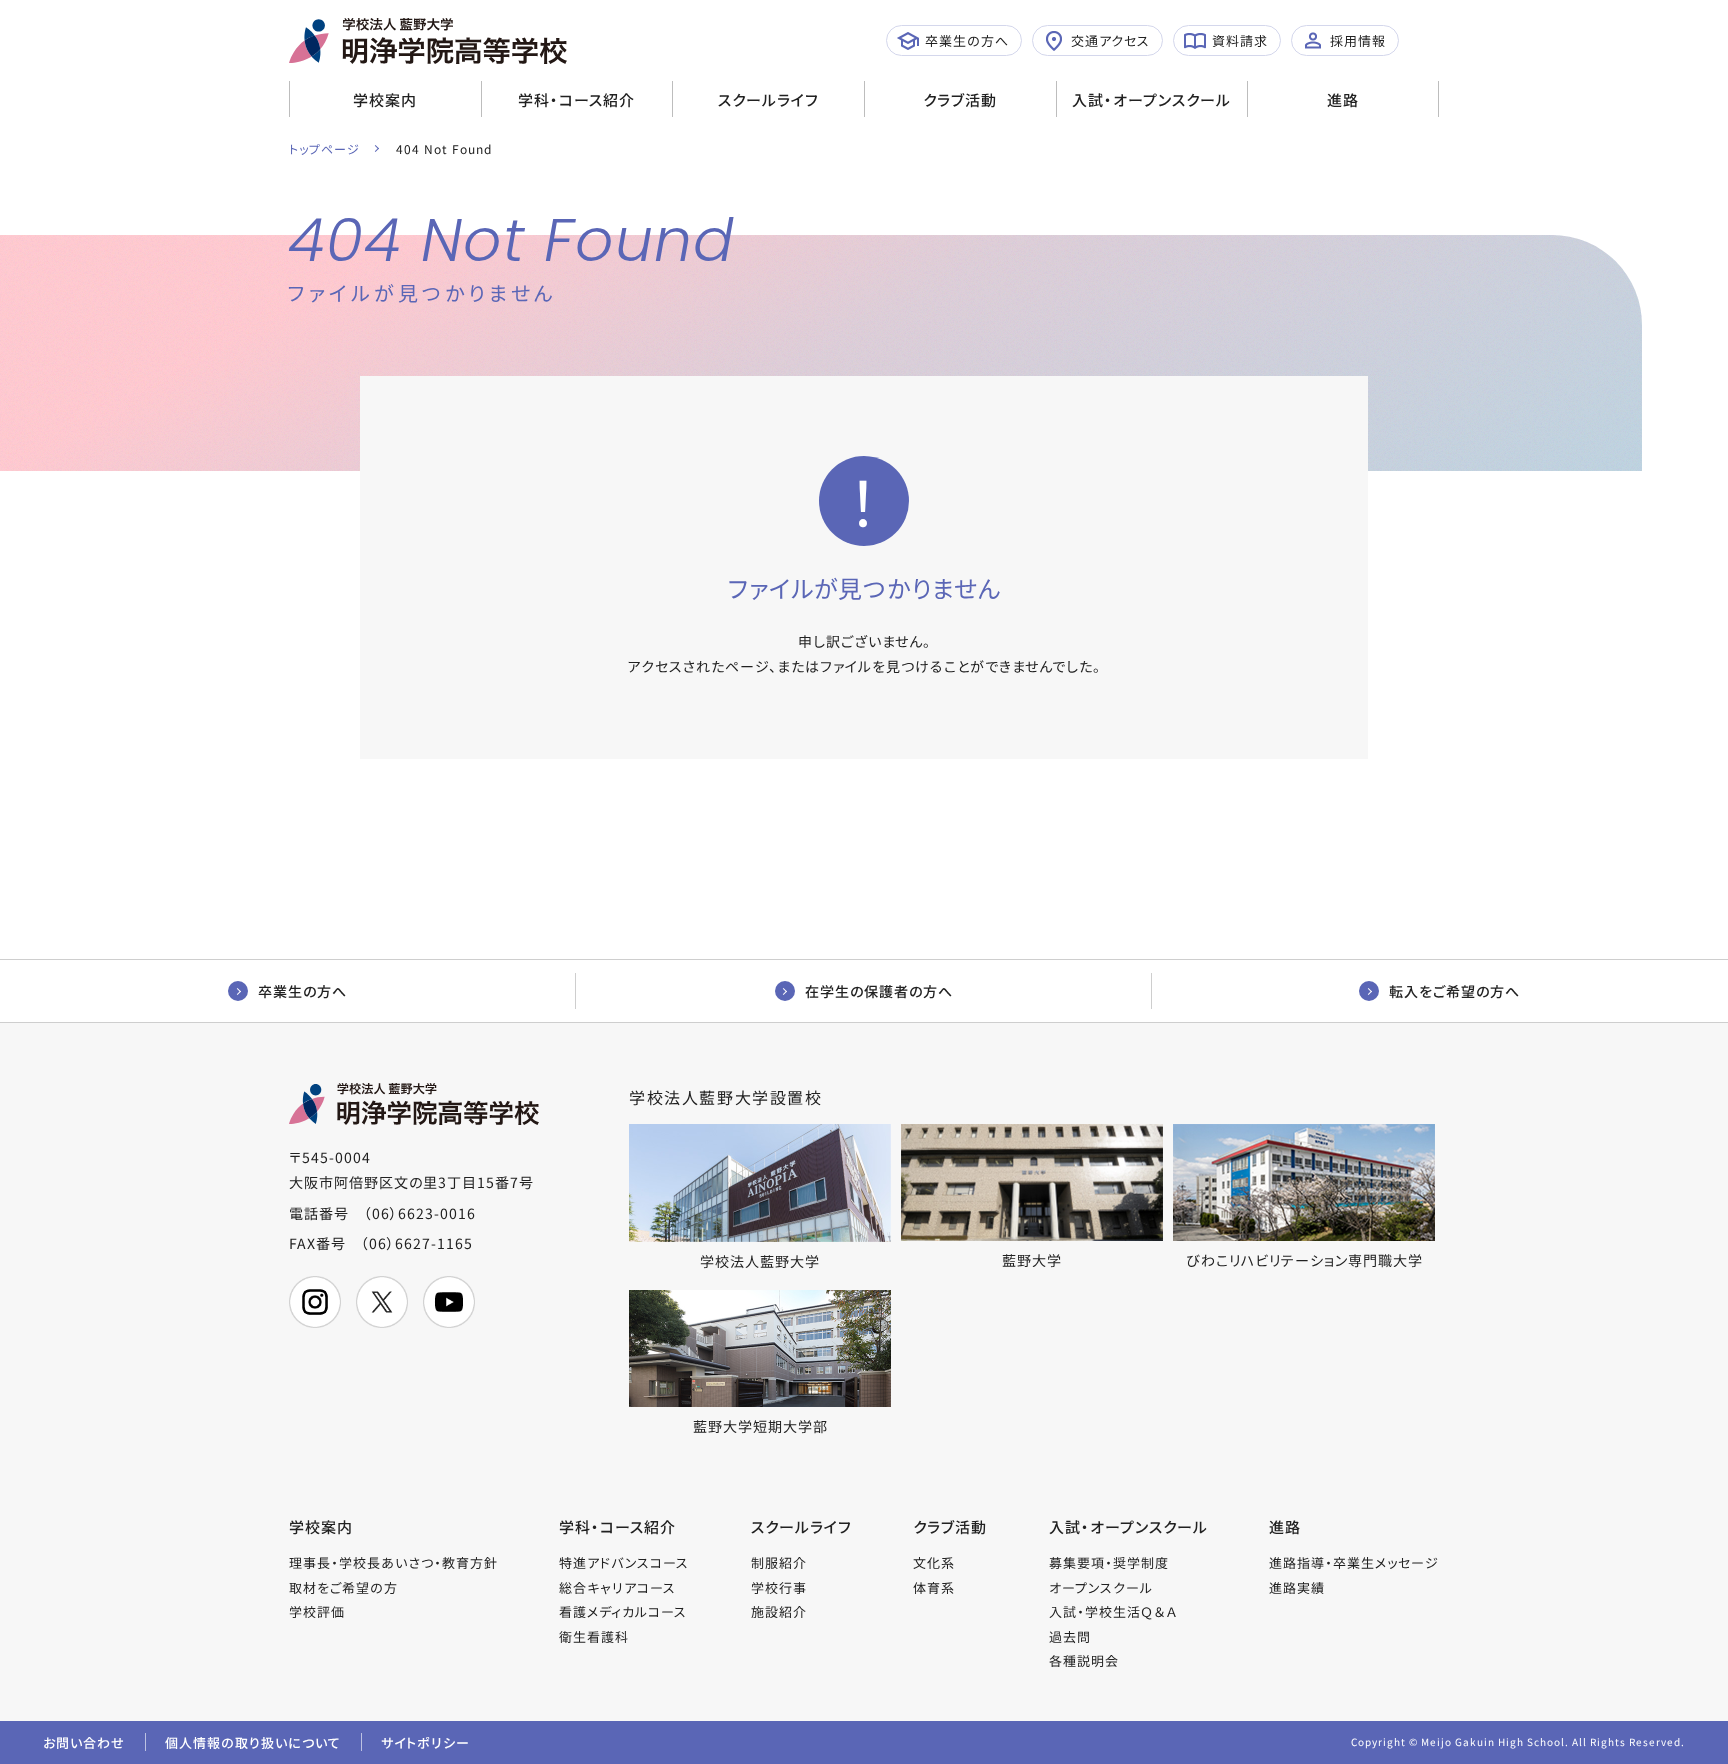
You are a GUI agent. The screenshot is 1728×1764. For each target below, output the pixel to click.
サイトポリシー (425, 1742)
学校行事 (779, 1587)
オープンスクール (1101, 1587)
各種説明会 (1084, 1660)
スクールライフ (768, 99)
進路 (1343, 99)
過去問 (1070, 1636)
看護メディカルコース (623, 1611)
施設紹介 (779, 1611)
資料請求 (1240, 40)
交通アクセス (1110, 40)
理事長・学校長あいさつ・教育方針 (393, 1562)
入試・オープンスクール (1151, 99)
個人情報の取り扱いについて (253, 1742)
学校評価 (317, 1611)
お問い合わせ (84, 1742)
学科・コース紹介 (576, 99)
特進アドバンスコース (624, 1562)
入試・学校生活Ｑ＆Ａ (1113, 1611)
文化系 (934, 1562)
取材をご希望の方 (343, 1587)
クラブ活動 (960, 99)
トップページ (324, 148)
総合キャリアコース (617, 1587)
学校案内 (385, 99)
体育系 (934, 1587)
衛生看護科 (594, 1636)
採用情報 (1358, 40)
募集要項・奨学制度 (1109, 1562)
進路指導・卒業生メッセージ (1354, 1562)
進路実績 (1297, 1587)
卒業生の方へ (967, 40)
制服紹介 (779, 1562)
